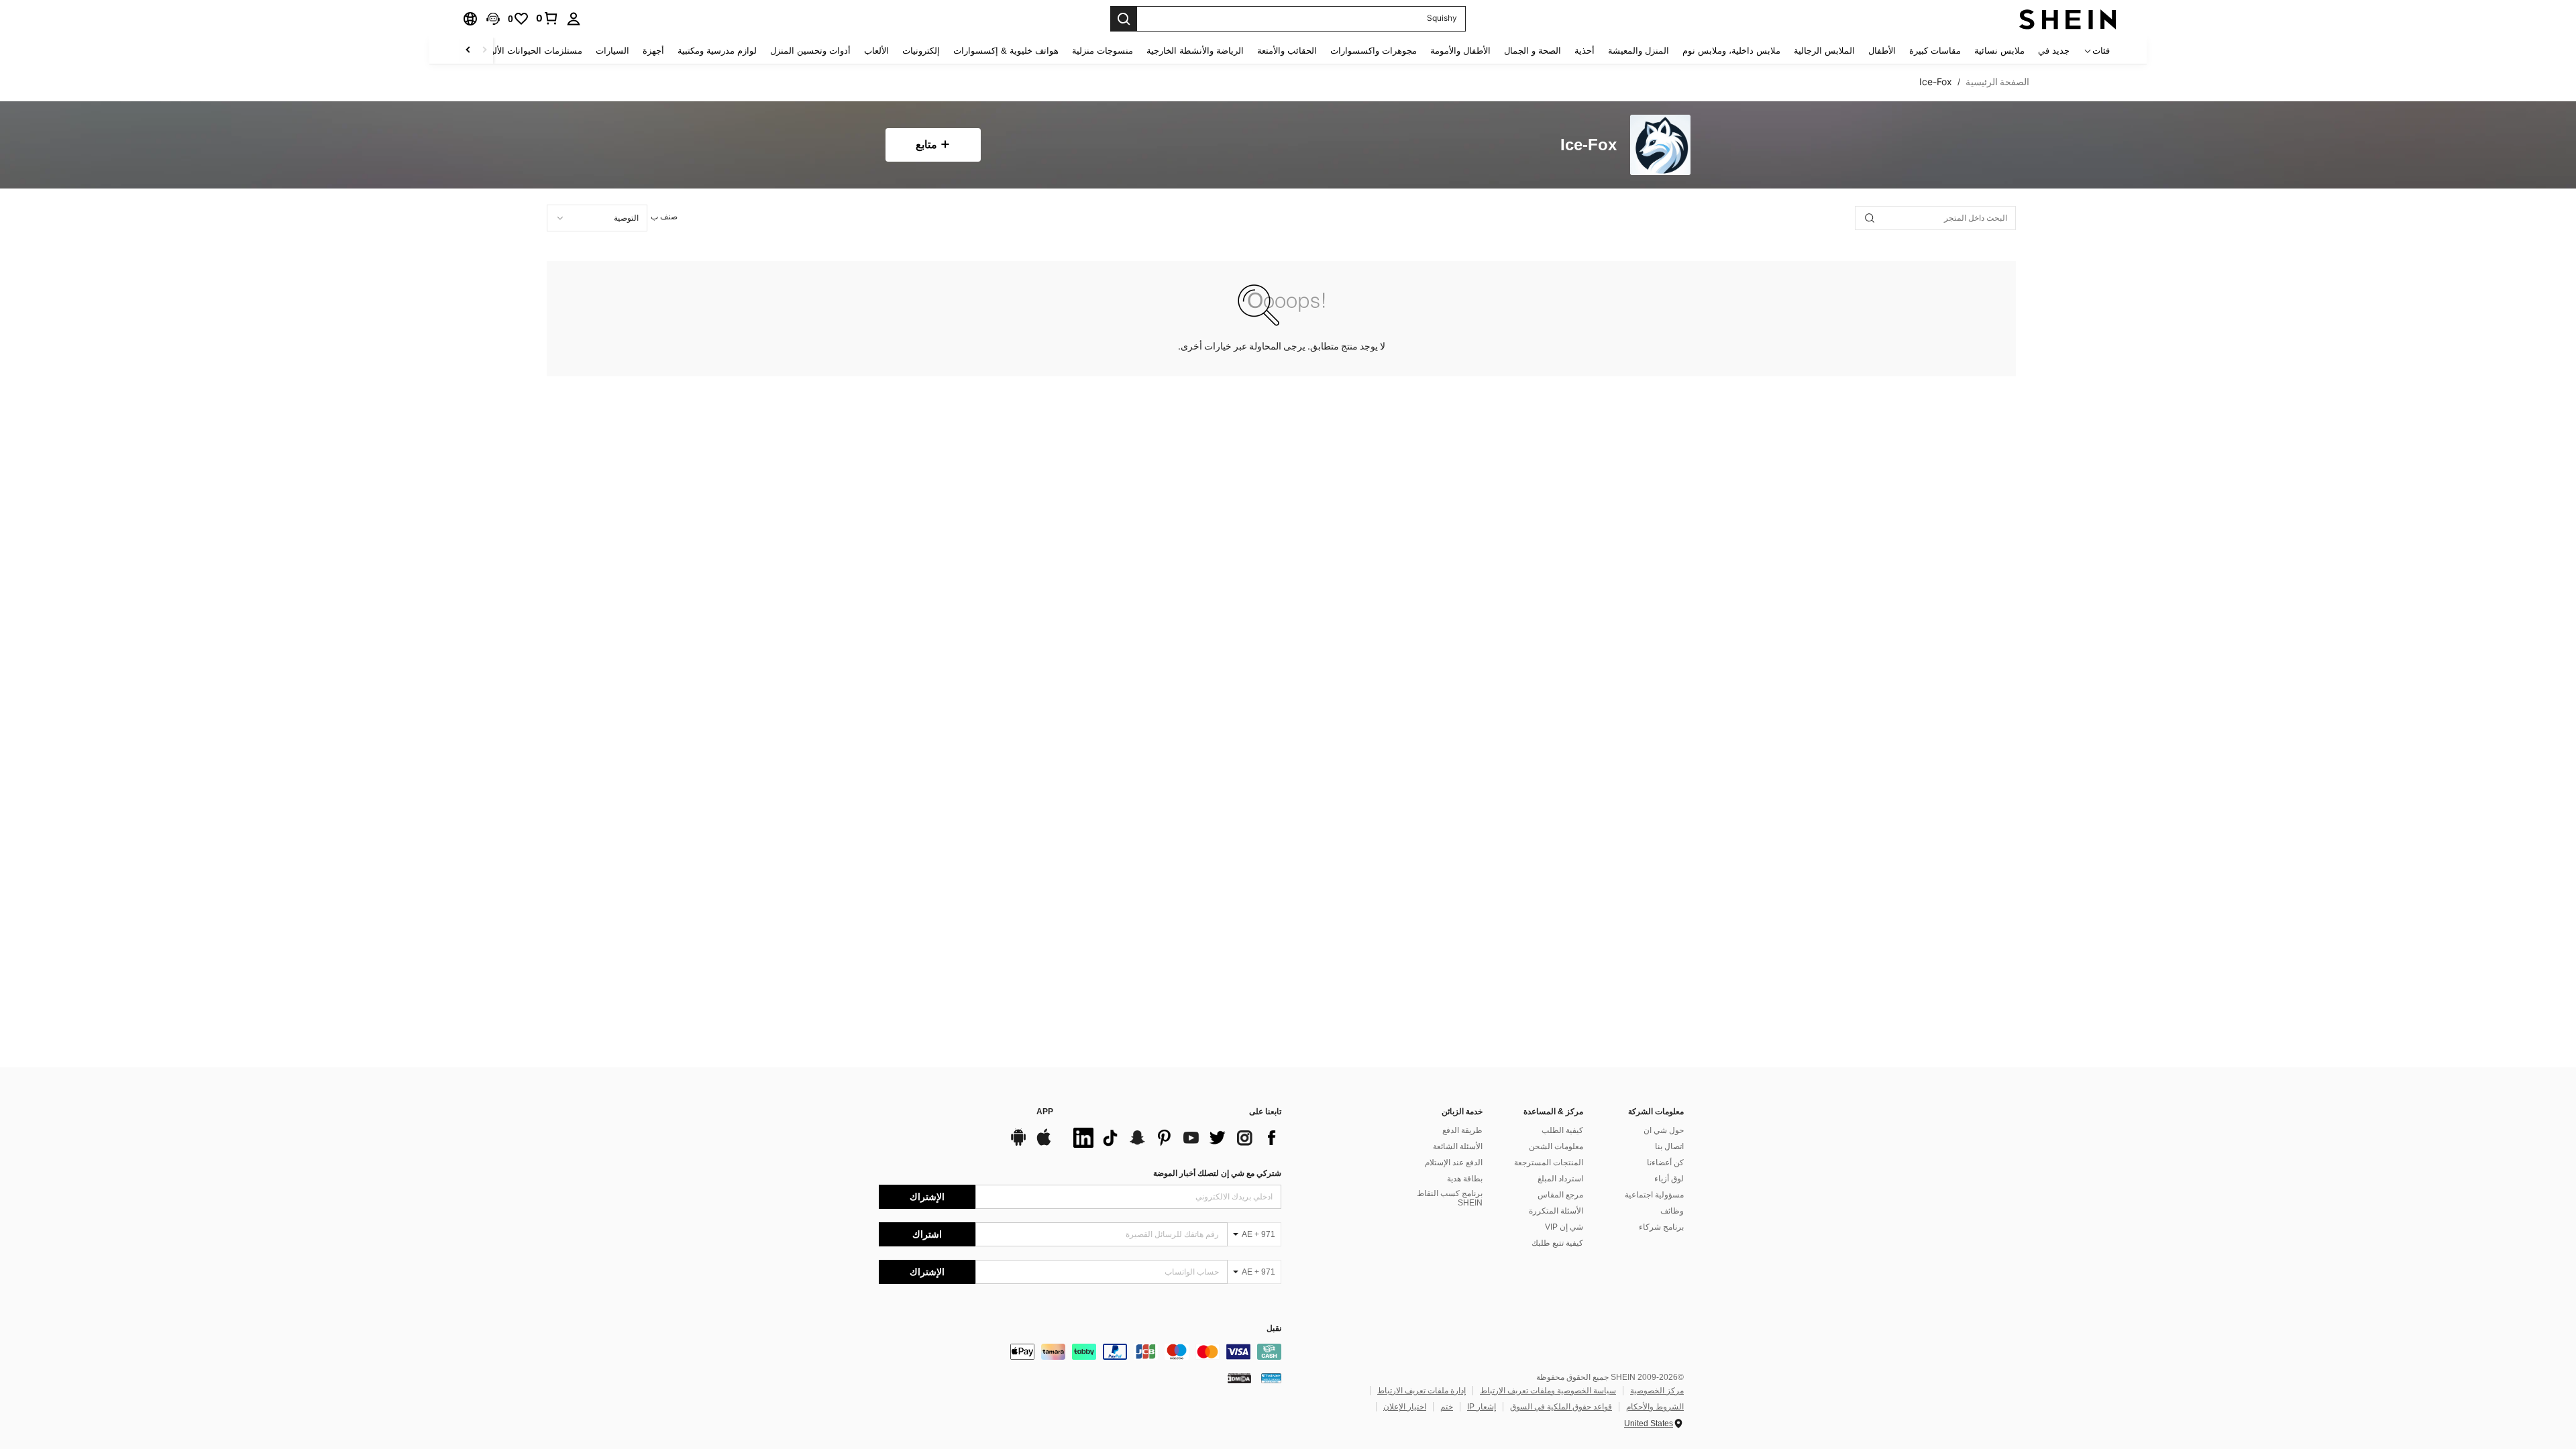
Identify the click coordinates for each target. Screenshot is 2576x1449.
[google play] (1018, 1144)
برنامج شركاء (1661, 1227)
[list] (1174, 1138)
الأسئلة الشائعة (1458, 1146)
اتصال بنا (1669, 1146)
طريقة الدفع (1462, 1130)
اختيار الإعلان (1405, 1407)
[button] (493, 19)
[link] (547, 18)
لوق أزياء (1669, 1179)
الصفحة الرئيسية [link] (1997, 82)
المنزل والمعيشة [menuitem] (1639, 51)
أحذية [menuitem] (1585, 51)
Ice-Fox (1589, 145)
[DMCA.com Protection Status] (1239, 1378)
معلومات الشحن (1556, 1146)
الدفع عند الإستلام (1454, 1163)
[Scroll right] (468, 51)
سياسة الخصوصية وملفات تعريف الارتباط (1548, 1391)
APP (1045, 1112)
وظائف (1672, 1211)
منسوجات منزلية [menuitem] (1103, 51)
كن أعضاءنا (1665, 1163)
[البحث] (1124, 19)
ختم (1447, 1407)
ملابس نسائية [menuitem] (1999, 51)
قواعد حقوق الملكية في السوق (1561, 1407)
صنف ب (664, 217)
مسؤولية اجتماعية (1654, 1195)
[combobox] (597, 218)
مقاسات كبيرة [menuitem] (1935, 51)
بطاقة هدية (1465, 1179)
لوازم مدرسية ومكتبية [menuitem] (717, 51)
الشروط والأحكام (1655, 1407)
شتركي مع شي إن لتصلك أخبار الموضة (1217, 1173)
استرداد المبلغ (1560, 1179)
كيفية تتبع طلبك (1557, 1243)
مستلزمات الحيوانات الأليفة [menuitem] (532, 51)
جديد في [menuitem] (2054, 51)
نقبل (1274, 1329)
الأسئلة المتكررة (1556, 1211)
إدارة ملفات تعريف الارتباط (1421, 1391)
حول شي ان (1664, 1130)
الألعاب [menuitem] (876, 51)
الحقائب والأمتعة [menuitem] (1287, 51)
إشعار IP (1482, 1407)
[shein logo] (2068, 19)
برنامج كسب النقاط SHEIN (1450, 1198)
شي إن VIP (1564, 1227)
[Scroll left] (484, 51)
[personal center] (574, 19)
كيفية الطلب (1562, 1130)
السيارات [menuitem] (612, 51)
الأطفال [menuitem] (1882, 51)
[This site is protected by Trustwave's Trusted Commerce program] (1271, 1378)
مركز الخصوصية (1657, 1391)
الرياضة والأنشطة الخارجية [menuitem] (1195, 51)
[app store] (1044, 1144)
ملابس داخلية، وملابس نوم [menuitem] (1731, 51)
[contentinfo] (1080, 1352)
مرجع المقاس (1560, 1195)
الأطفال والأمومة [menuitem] (1460, 51)
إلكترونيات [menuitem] (921, 51)
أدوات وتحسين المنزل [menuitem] (810, 51)
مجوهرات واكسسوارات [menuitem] (1374, 51)
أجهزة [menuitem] (653, 51)
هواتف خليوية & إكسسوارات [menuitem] (1006, 51)
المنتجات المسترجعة (1549, 1163)
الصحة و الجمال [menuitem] (1533, 51)
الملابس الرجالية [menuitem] (1824, 51)
